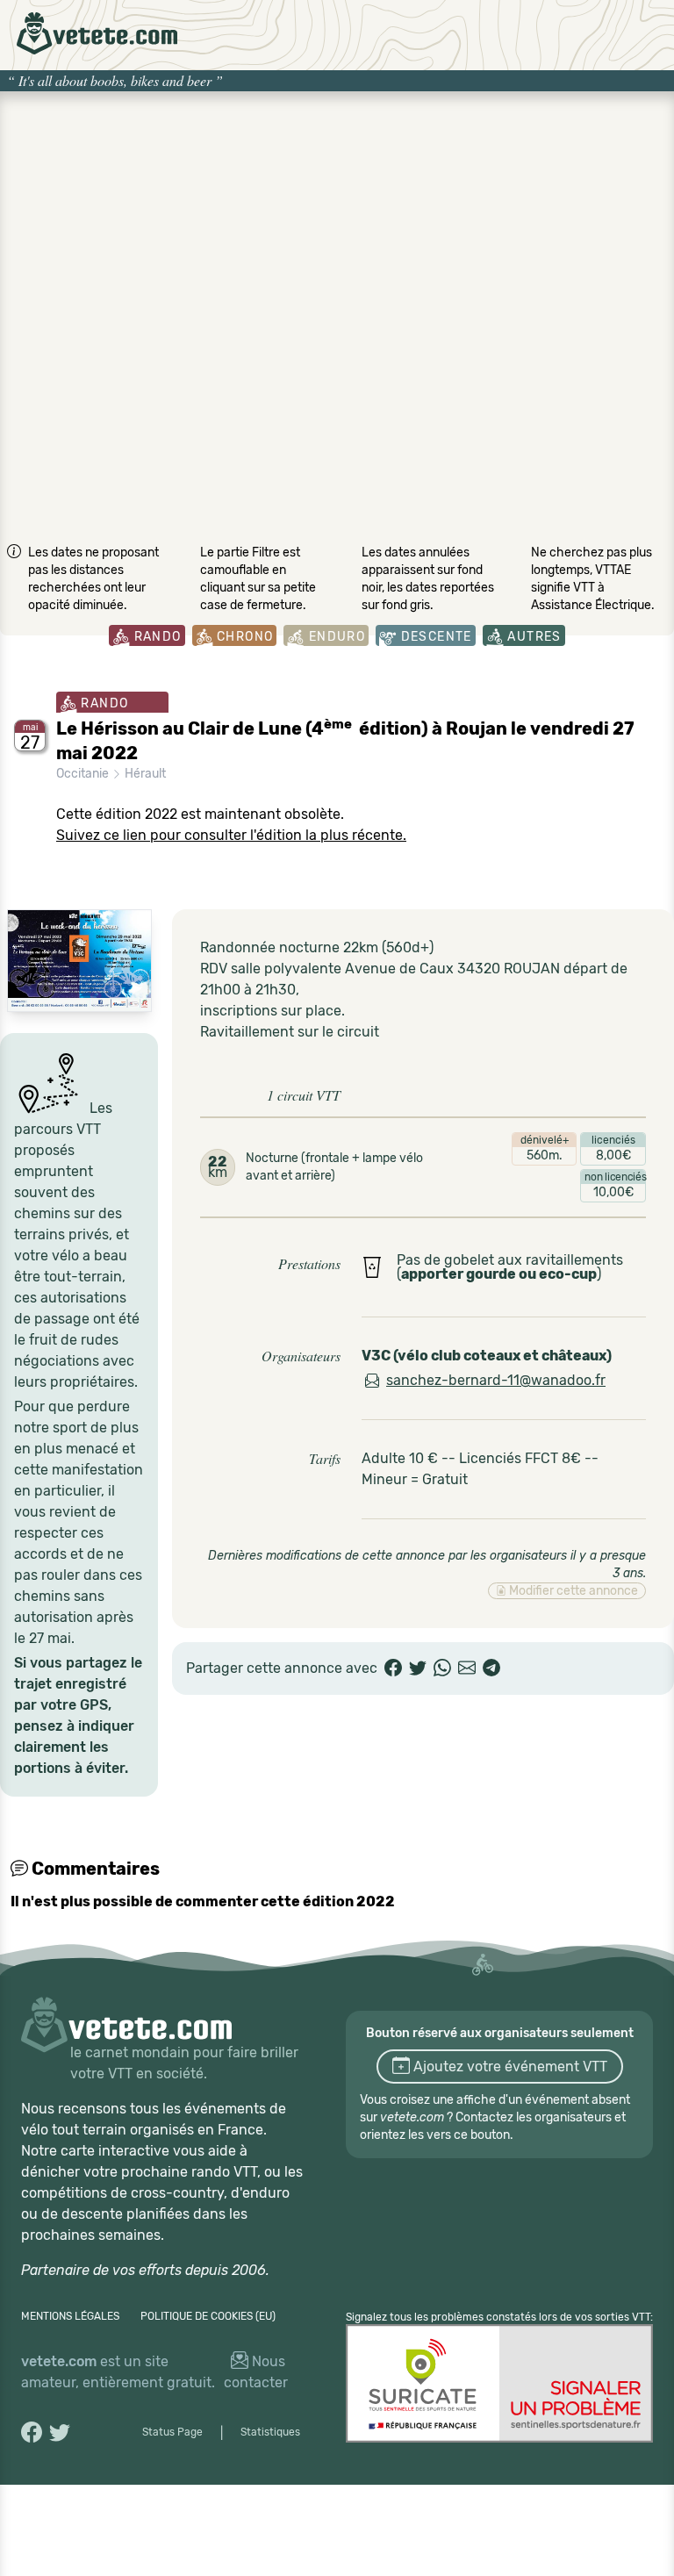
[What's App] (442, 1668)
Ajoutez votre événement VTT (509, 2067)
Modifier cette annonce (572, 1591)
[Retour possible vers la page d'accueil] (97, 33)
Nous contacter (256, 2372)
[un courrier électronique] (467, 1668)
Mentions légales (70, 2316)
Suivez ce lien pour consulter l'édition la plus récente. (231, 835)
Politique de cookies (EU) (208, 2316)
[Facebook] (393, 1668)
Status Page (172, 2432)
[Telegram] (491, 1668)
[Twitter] (418, 1668)
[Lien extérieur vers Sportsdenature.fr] (499, 2383)
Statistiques (270, 2432)
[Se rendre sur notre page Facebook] (32, 2432)
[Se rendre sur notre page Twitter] (60, 2432)
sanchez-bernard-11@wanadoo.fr (496, 1380)
